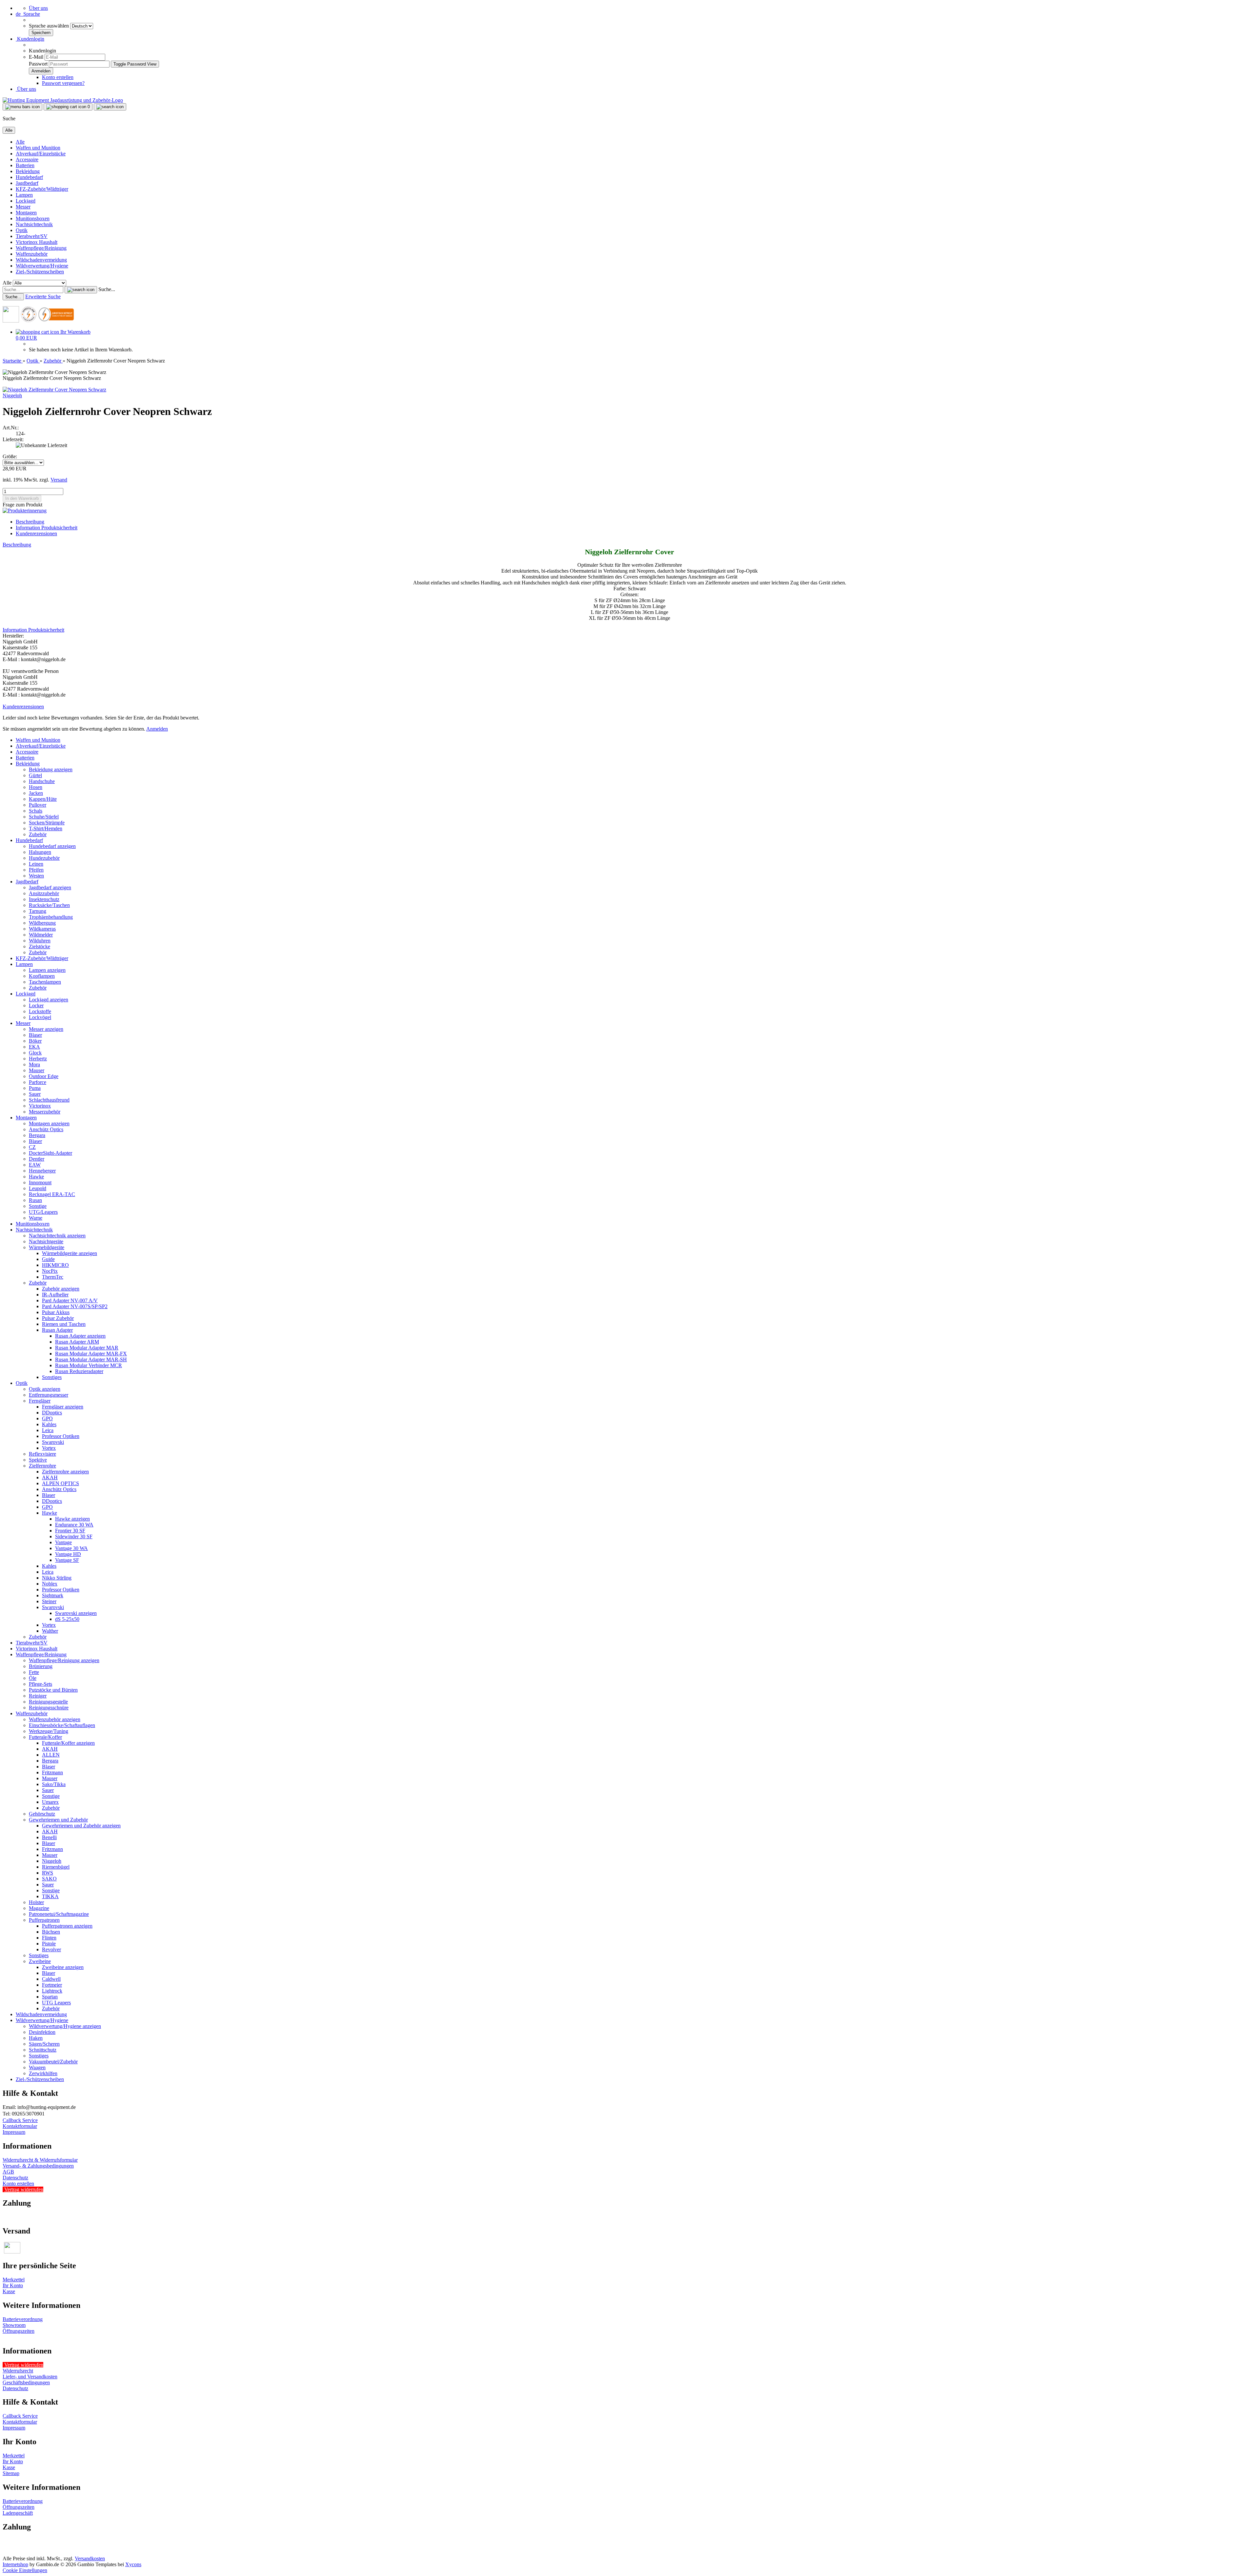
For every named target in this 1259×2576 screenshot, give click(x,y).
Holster (36, 1902)
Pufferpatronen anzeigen (67, 1926)
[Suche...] (81, 290)
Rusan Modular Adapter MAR (87, 1348)
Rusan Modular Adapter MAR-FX (91, 1354)
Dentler (37, 1159)
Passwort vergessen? (63, 83)
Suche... (107, 289)
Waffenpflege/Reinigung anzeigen (64, 1660)
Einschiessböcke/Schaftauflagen (62, 1725)
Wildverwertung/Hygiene (42, 266)
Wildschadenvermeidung (41, 260)
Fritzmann (52, 1772)
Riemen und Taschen (64, 1324)
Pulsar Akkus (56, 1312)
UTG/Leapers (43, 1212)
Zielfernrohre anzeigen (65, 1472)
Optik (22, 230)
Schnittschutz (43, 2050)
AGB (8, 2172)
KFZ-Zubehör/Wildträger (42, 189)
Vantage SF (67, 1560)
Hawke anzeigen (72, 1519)
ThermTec (53, 1277)
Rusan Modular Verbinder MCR (89, 1365)
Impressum (14, 2132)
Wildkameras (42, 929)
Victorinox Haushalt (37, 242)
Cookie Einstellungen (25, 2570)
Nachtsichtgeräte (46, 1241)
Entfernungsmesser (49, 1395)
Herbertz (38, 1059)
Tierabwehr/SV (32, 236)
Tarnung (38, 911)
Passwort (38, 64)
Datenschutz (15, 2178)
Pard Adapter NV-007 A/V (70, 1300)
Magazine (39, 1908)
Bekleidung (28, 171)
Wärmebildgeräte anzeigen (70, 1253)
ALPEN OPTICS (60, 1483)
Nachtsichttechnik (34, 224)
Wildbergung (42, 923)
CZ (32, 1147)
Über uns (38, 8)
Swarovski (53, 1442)
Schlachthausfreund (49, 1100)
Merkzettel (14, 2280)
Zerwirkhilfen (43, 2073)
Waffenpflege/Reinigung (41, 248)
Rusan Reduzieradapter (79, 1371)
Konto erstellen (58, 77)
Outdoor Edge (44, 1076)
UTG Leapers (56, 2003)
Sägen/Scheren (44, 2044)
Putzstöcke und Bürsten (53, 1690)
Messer (23, 207)
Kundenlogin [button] (30, 39)
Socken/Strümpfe (47, 823)
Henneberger (42, 1171)
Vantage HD (68, 1554)
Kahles (49, 1424)
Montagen (26, 213)
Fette (34, 1672)
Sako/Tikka (54, 1784)
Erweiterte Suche (43, 296)
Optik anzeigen (45, 1389)
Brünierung (41, 1666)
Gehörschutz (42, 1814)
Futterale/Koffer (45, 1737)
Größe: (10, 456)
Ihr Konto (13, 2285)
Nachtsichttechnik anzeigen (57, 1236)
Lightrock (52, 1991)
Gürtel (35, 775)
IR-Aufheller (55, 1295)
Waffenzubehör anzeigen (55, 1719)
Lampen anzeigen (47, 970)
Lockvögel (40, 1017)
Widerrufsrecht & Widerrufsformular (40, 2160)
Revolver (51, 1949)
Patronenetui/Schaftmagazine (59, 1914)
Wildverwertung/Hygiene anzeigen (65, 2026)
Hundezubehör (44, 858)
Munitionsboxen (33, 218)
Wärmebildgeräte (47, 1247)
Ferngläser (40, 1401)
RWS (48, 1873)
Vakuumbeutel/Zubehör (53, 2062)
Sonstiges (52, 1377)
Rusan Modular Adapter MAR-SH (91, 1359)
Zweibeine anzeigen (63, 1967)
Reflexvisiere (42, 1454)
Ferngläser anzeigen (63, 1407)
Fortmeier (52, 1985)
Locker (36, 1005)
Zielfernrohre (42, 1466)
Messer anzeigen (46, 1029)
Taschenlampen (45, 982)
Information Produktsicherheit (47, 528)
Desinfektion (42, 2032)
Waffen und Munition (38, 148)
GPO (47, 1418)
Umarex (50, 1802)
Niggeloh (12, 395)
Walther (50, 1631)
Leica (48, 1430)
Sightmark (53, 1595)
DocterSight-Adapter (50, 1153)
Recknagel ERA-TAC (52, 1194)
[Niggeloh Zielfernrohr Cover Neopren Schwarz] (54, 390)
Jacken (36, 793)
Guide (48, 1259)
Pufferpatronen (44, 1920)
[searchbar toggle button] (110, 107)
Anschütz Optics (46, 1129)
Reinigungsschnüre (49, 1708)
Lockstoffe (40, 1011)
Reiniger (38, 1696)
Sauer (35, 1094)
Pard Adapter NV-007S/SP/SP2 (75, 1306)
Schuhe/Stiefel (44, 817)
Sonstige (38, 1206)
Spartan (50, 1997)
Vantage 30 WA (71, 1548)
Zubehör (38, 834)
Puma (35, 1088)
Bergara (37, 1135)
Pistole (49, 1944)
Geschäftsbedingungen (26, 2382)
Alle (20, 142)
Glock (35, 1053)
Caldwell (51, 1979)
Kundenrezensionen (36, 533)
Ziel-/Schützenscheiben (40, 272)
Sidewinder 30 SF (74, 1536)
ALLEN (51, 1755)
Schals (36, 811)
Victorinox (40, 1106)
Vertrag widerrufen (24, 2189)
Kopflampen (42, 976)
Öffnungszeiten (19, 2331)
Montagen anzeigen (49, 1123)
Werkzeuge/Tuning (49, 1731)
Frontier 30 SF (70, 1531)
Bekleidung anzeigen (51, 769)
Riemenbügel (56, 1867)
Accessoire (27, 159)
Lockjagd (26, 201)
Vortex (49, 1448)
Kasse (9, 2291)
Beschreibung (30, 522)
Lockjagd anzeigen (49, 1000)
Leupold (38, 1188)
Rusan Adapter (57, 1330)
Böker (35, 1041)
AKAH (50, 1477)
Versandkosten (90, 2558)
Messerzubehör (45, 1112)
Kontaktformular (20, 2126)
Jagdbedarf (27, 183)
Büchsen (51, 1932)
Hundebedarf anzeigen (52, 846)
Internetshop (15, 2564)
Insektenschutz (44, 899)
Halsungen (40, 852)
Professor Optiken (61, 1436)
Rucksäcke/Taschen (49, 905)
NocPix (50, 1271)
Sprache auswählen (50, 26)
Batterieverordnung (23, 2319)
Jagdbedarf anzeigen (50, 887)
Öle (33, 1678)
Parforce (38, 1082)
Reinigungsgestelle (48, 1702)
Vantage (63, 1542)
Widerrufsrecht (18, 2371)
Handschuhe (42, 781)
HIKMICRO (55, 1265)
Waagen (37, 2067)
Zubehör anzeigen (61, 1289)
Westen (36, 876)
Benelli (49, 1837)
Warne (36, 1218)
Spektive (38, 1460)
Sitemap (11, 2473)
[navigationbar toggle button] (22, 107)
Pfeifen (36, 870)
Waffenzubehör (32, 254)
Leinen (36, 864)
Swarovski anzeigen (76, 1613)
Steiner (49, 1601)
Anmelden (157, 729)
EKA (34, 1047)
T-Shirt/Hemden (46, 828)
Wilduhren (40, 941)
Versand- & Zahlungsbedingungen (38, 2166)
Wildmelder (41, 935)
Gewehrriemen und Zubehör (58, 1820)
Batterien (25, 165)
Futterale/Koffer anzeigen (68, 1743)
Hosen (36, 787)
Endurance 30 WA (74, 1525)
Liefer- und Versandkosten (30, 2377)
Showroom (14, 2325)
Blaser (35, 1035)
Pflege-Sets (40, 1684)
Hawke (36, 1177)
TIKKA (50, 1896)
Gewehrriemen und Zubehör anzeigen (81, 1826)
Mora (34, 1064)
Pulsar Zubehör (58, 1318)
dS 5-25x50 (67, 1619)
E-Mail (36, 57)
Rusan (35, 1200)
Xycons (133, 2564)
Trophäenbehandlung (51, 917)
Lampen (24, 195)
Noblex (50, 1584)
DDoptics (52, 1413)
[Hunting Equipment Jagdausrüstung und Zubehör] (63, 100)
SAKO (49, 1879)
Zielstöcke (40, 946)
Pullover (38, 805)
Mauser (37, 1070)
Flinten (49, 1938)
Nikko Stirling (57, 1578)
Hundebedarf (29, 177)
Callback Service (20, 2120)
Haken (36, 2038)
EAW (35, 1165)
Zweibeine (40, 1961)
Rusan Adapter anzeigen (80, 1336)
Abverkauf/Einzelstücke (41, 154)
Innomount (40, 1182)
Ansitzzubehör (44, 893)
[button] (28, 14)
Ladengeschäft (18, 2513)
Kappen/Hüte (43, 799)
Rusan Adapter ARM (77, 1342)
